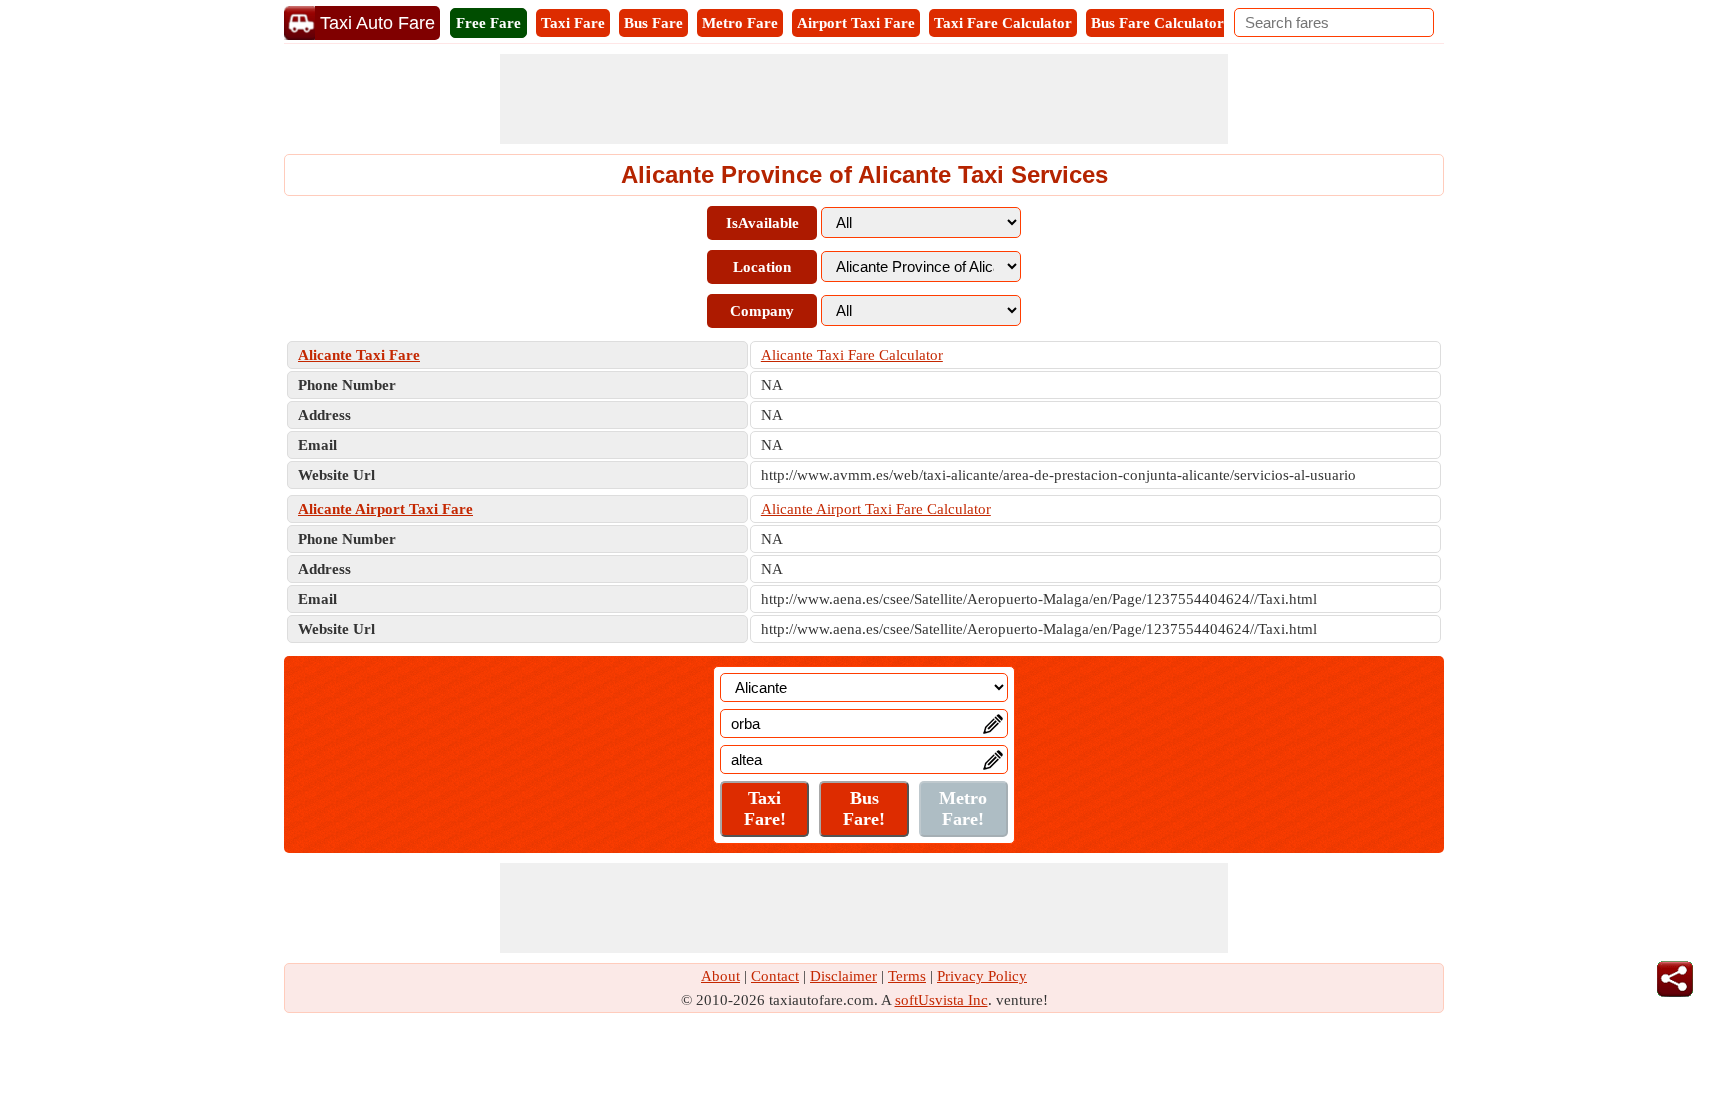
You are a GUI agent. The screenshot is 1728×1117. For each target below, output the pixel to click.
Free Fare (488, 23)
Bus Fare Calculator (1157, 23)
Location (762, 267)
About (720, 976)
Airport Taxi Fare (856, 23)
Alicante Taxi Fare (359, 355)
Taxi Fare (573, 23)
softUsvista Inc (941, 1000)
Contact (775, 976)
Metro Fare (740, 23)
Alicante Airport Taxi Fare (385, 509)
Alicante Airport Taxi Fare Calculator (876, 509)
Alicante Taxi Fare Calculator (852, 355)
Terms (907, 976)
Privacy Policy (982, 976)
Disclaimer (843, 976)
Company (762, 311)
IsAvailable (762, 223)
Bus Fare (653, 23)
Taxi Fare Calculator (1003, 23)
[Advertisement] (864, 99)
